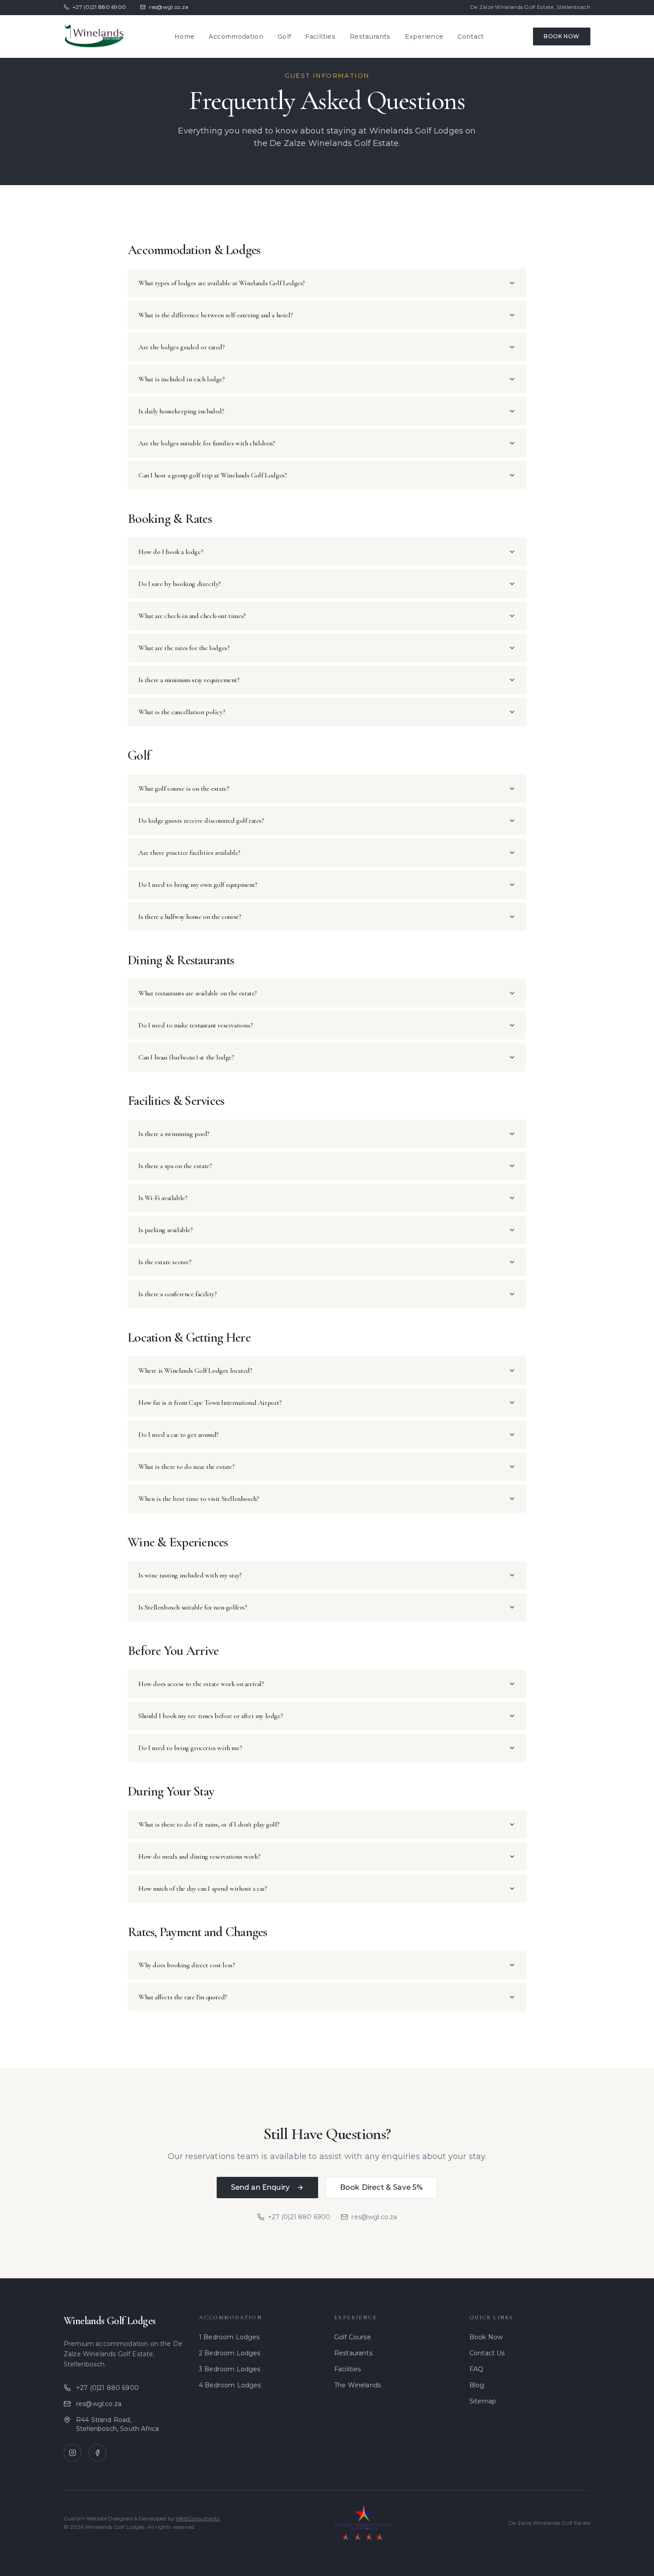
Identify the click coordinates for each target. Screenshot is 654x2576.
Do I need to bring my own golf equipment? (198, 885)
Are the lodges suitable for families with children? (207, 443)
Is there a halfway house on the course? (190, 917)
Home (184, 36)
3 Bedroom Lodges (230, 2369)
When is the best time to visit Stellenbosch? (198, 1499)
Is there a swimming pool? (174, 1134)
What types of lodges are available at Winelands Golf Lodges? (222, 283)
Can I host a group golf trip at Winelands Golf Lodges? (212, 475)
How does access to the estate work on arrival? (201, 1684)
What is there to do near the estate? (186, 1467)
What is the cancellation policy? (182, 712)
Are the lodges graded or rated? (182, 347)
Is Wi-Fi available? (163, 1198)
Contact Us (487, 2353)
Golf (284, 36)
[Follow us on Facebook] (97, 2453)
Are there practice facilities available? (189, 853)
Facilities (320, 36)
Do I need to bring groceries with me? (190, 1748)
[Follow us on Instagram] (73, 2453)
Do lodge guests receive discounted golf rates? (201, 821)
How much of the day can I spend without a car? (203, 1889)
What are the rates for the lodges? (184, 648)
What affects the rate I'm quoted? (183, 1997)
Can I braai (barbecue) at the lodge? (186, 1057)
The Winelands (357, 2385)
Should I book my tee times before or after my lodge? (210, 1716)
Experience (424, 36)
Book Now (562, 36)
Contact (470, 36)
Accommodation (236, 36)
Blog (477, 2385)
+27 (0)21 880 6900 (99, 7)
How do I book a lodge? (171, 552)
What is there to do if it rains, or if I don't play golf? (209, 1824)
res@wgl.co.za (169, 7)
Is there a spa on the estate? (175, 1166)
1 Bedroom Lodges (229, 2337)
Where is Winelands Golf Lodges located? (195, 1371)
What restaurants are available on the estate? (198, 993)
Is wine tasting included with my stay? (190, 1575)
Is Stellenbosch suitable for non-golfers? (193, 1607)
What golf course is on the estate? (184, 789)
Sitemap (483, 2401)
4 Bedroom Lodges (230, 2385)
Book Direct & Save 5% (381, 2187)
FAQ (476, 2369)
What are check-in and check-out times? (192, 616)
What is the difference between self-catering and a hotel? (215, 315)
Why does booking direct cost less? (186, 1965)
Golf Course (353, 2337)
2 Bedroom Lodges (230, 2353)
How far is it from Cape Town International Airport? (210, 1403)
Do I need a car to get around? (178, 1435)
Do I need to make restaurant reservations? (195, 1025)
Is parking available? (166, 1230)
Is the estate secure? (165, 1262)
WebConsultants (198, 2518)
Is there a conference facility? (178, 1294)
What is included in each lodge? (182, 379)
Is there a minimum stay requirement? (189, 680)
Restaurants (370, 36)
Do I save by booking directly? (180, 584)
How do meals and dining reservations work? (199, 1856)
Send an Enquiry (260, 2187)
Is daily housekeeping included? (181, 411)
